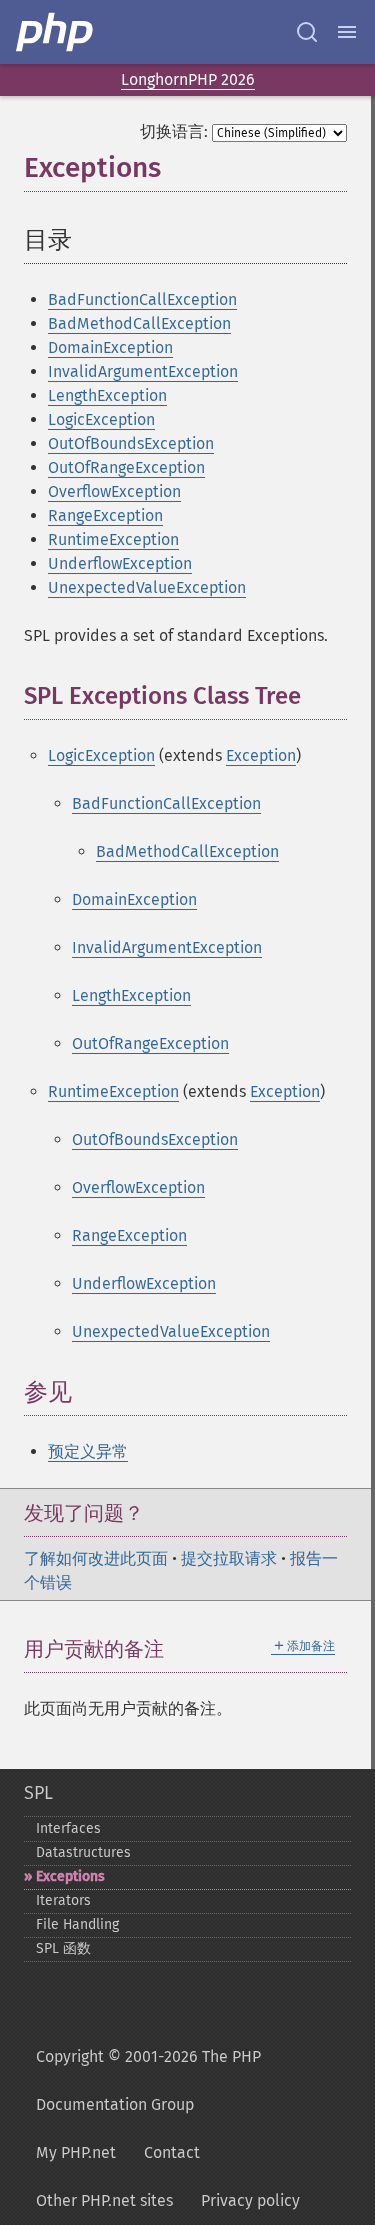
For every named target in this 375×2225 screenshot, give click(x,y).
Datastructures (83, 1852)
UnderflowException (120, 563)
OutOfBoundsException (131, 443)
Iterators (63, 1900)
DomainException (110, 347)
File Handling (77, 1924)
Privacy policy (250, 2200)
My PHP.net (76, 2152)
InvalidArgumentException (143, 371)
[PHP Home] (56, 32)
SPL (38, 1793)
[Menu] (347, 32)
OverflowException (114, 491)
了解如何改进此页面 (96, 1558)
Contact (172, 2152)
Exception (261, 755)
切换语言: (174, 131)
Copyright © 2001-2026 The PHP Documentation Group (148, 2080)
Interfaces (68, 1828)
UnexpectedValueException (147, 587)
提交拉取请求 (229, 1558)
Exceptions (70, 1876)
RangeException (105, 515)
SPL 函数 (63, 1948)
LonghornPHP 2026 (188, 79)
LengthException (107, 395)
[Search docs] (307, 32)
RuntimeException (113, 539)
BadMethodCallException (139, 323)
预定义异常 (88, 1451)
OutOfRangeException (126, 467)
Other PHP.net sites (104, 2200)
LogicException (101, 419)
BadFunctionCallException (142, 299)
